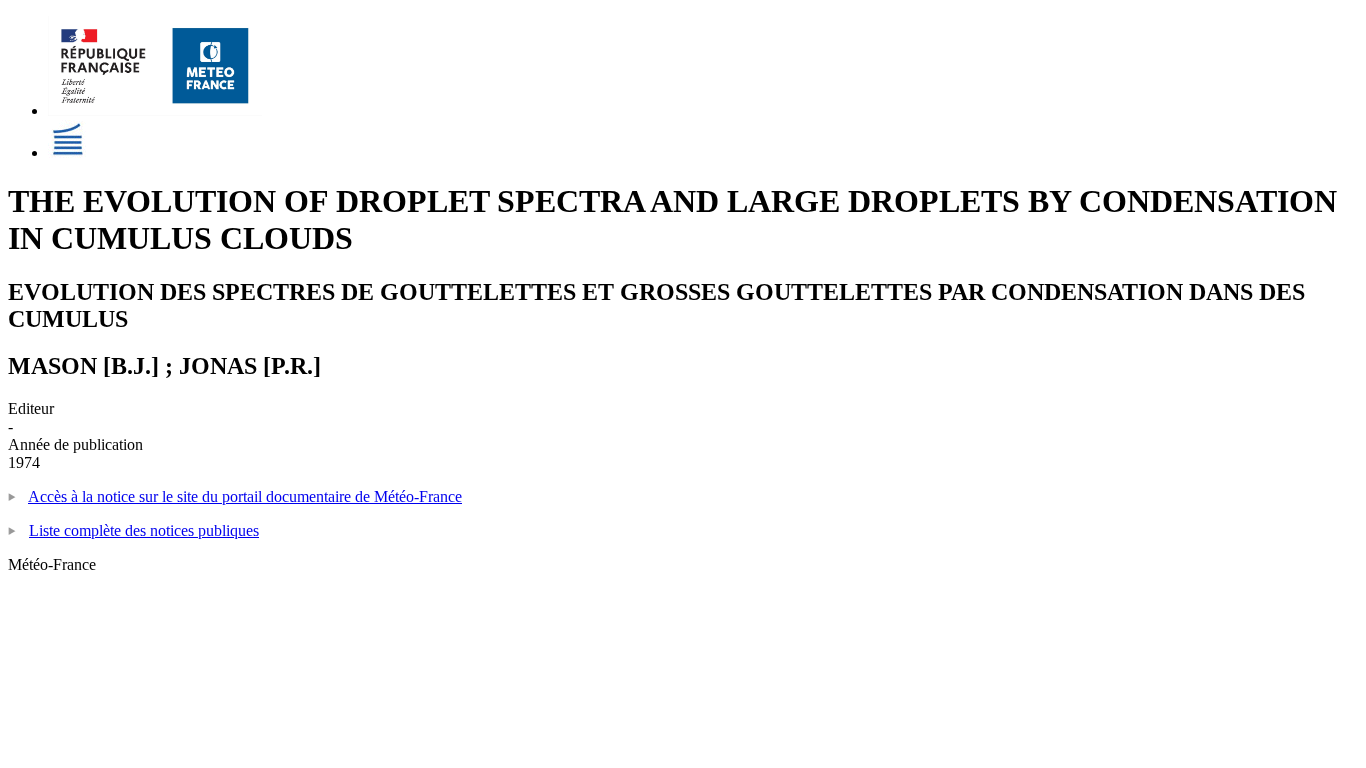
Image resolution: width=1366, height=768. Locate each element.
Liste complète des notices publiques (144, 530)
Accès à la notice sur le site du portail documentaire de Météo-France (245, 496)
